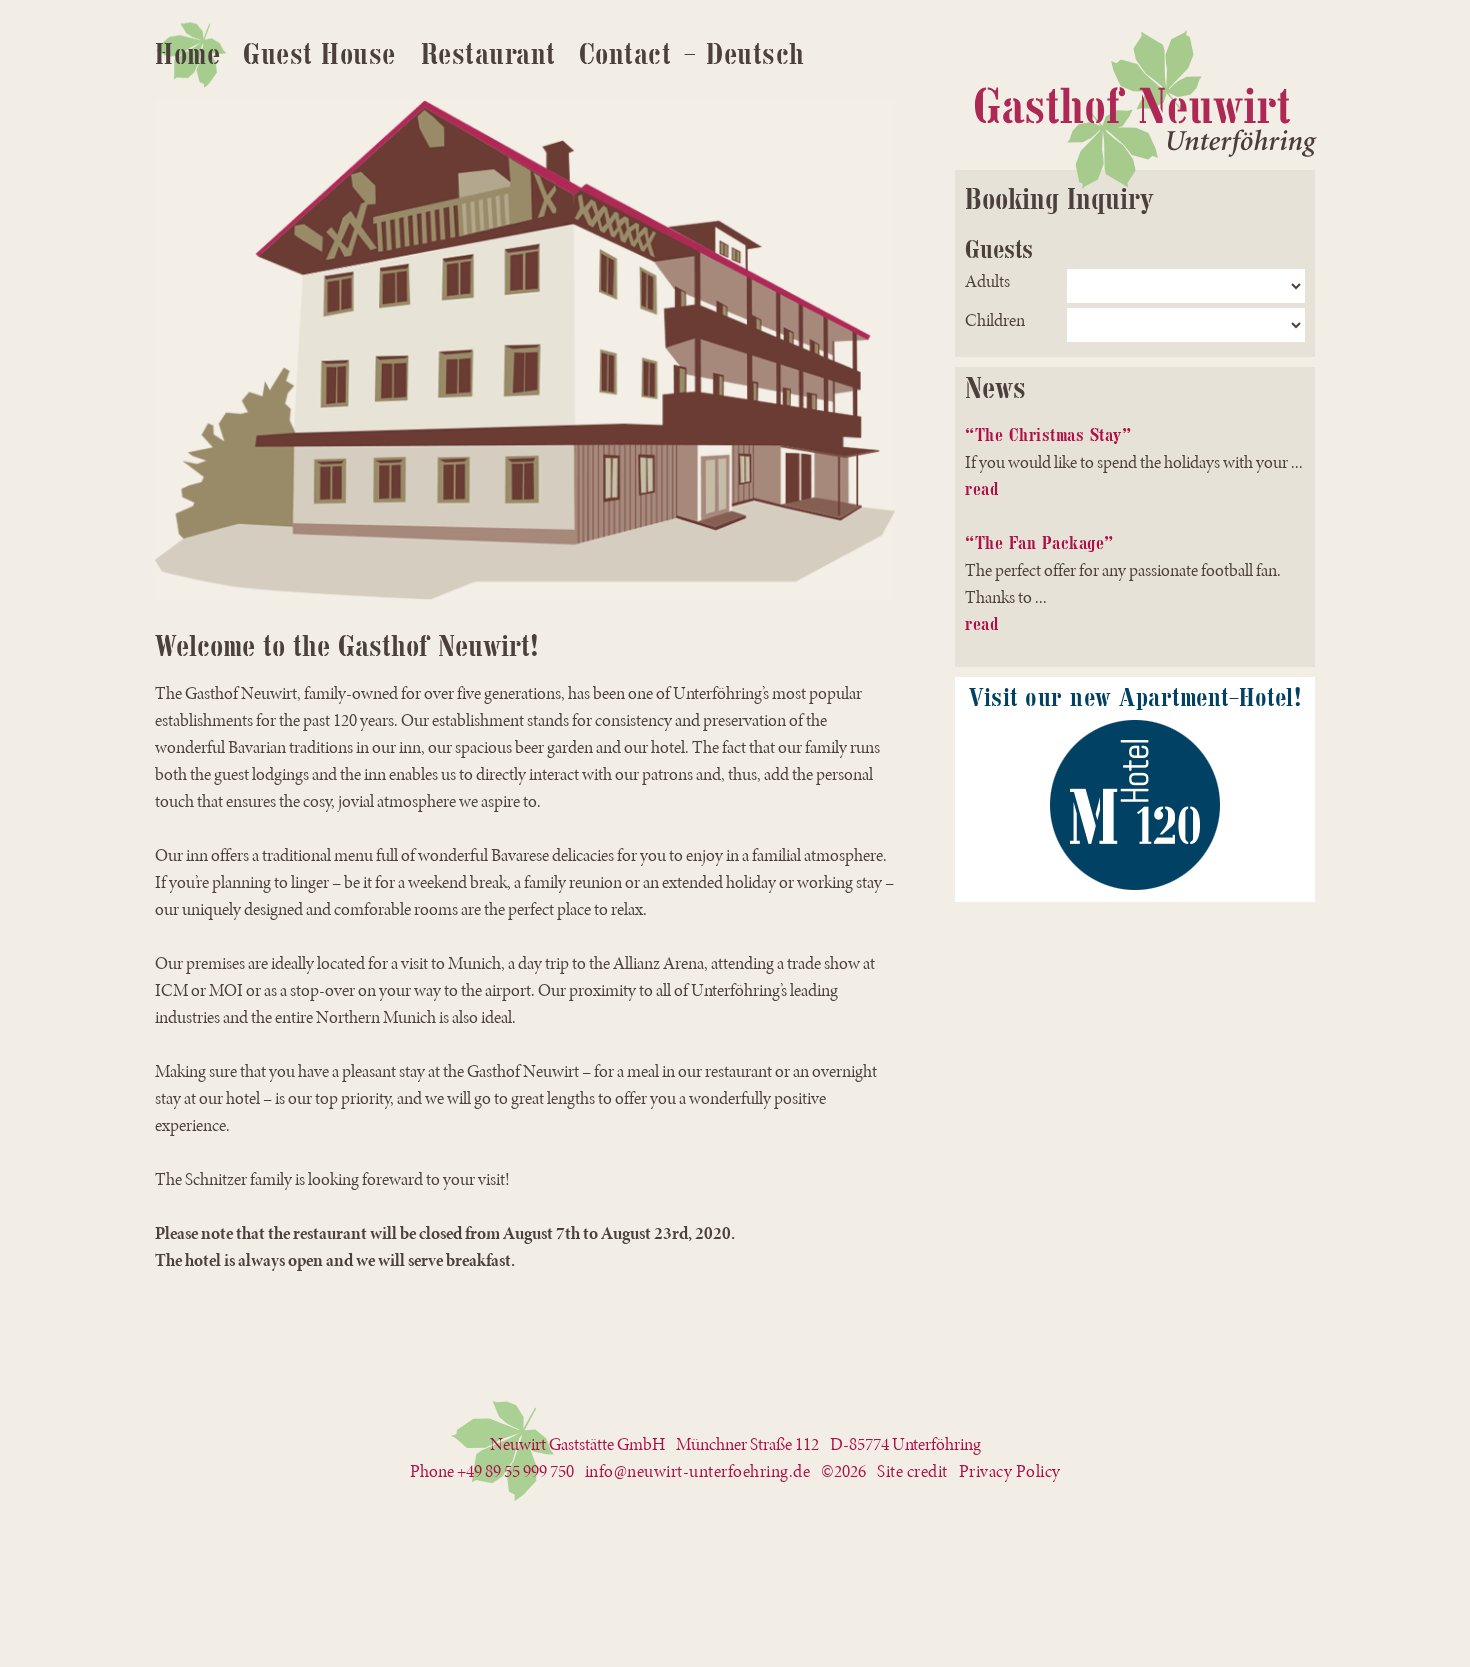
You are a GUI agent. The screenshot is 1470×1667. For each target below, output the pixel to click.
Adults (987, 281)
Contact (625, 54)
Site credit (912, 1471)
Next (925, 350)
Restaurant (488, 54)
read (981, 489)
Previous (125, 350)
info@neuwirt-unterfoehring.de (698, 1471)
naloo (1462, 22)
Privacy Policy (1010, 1471)
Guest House (319, 54)
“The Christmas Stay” (1048, 435)
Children (995, 320)
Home (187, 54)
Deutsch (755, 54)
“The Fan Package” (1039, 543)
